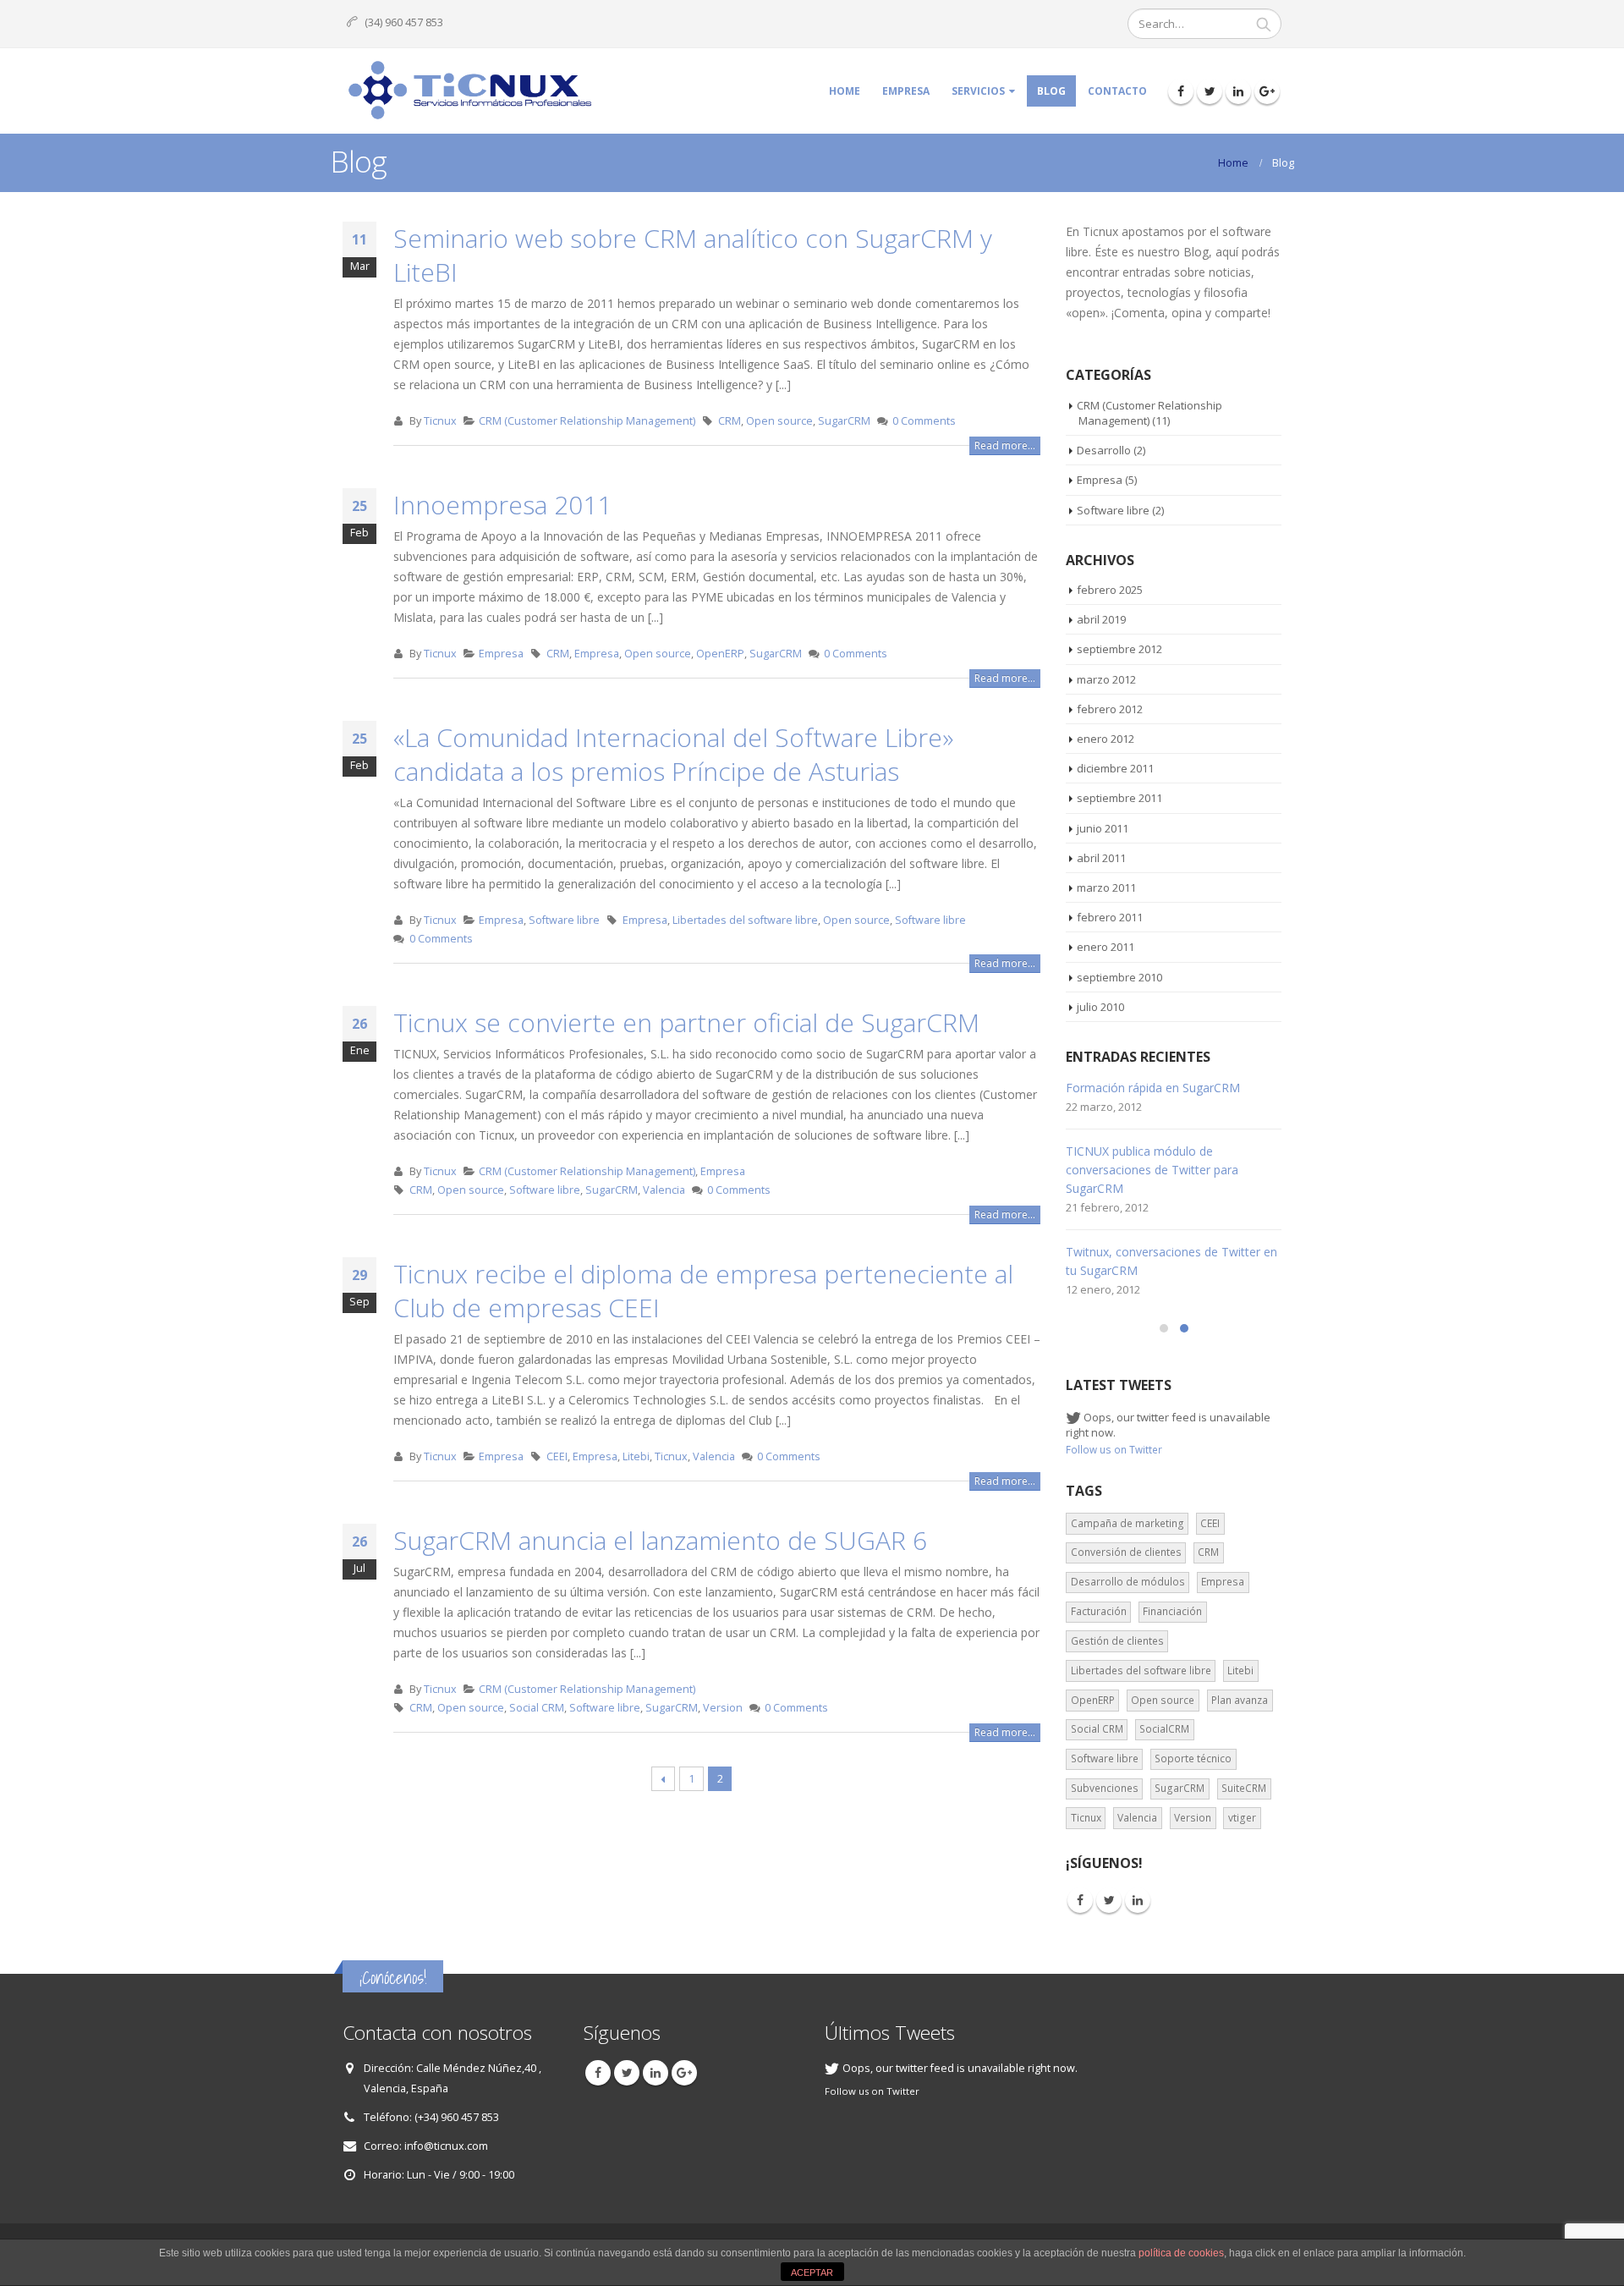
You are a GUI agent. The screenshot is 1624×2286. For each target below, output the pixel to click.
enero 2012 (1106, 739)
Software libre (564, 920)
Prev (664, 1779)
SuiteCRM (1244, 1788)
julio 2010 (1100, 1007)
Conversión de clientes (1126, 1552)
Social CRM (537, 1708)
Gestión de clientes (1117, 1641)
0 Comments (924, 421)
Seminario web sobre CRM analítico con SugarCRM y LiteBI (693, 255)
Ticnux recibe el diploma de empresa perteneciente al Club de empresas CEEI (703, 1291)
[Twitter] (1210, 91)
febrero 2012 (1110, 709)
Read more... (1005, 445)
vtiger (1242, 1818)
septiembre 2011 (1119, 798)
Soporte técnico (1193, 1758)
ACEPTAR (812, 2272)
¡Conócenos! (393, 1978)
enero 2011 (1106, 947)
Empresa (906, 91)
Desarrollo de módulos (1128, 1582)
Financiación (1172, 1611)
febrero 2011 (1110, 917)
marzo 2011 (1106, 887)
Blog (1051, 91)
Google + (684, 2073)
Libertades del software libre (745, 920)
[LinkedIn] (1238, 91)
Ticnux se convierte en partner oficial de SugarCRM (686, 1022)
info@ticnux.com (446, 2146)
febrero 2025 (1110, 590)
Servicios (978, 91)
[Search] (1264, 24)
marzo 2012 (1106, 679)
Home (845, 91)
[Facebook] (1181, 91)
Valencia (664, 1190)
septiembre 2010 (1119, 977)
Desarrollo (1104, 450)
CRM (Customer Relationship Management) (587, 421)
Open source (779, 421)
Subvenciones (1105, 1788)
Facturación (1099, 1611)
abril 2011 (1101, 858)
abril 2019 (1101, 619)
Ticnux (440, 421)
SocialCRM (1164, 1729)
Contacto (1117, 91)
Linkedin (1138, 1900)
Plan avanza (1240, 1700)
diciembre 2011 (1115, 768)
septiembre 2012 (1119, 649)
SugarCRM (844, 421)
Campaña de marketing (1127, 1523)
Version (723, 1708)
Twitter (1109, 1900)
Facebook (1080, 1900)
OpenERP (720, 654)
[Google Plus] (1267, 91)
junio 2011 (1103, 828)
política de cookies (1181, 2253)
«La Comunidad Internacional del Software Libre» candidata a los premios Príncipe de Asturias (673, 754)
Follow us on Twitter (1114, 1449)
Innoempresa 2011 (502, 505)
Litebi (636, 1456)
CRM (730, 421)
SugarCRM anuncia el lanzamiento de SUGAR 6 (660, 1540)
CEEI (557, 1456)
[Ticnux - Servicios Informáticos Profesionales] (469, 91)
